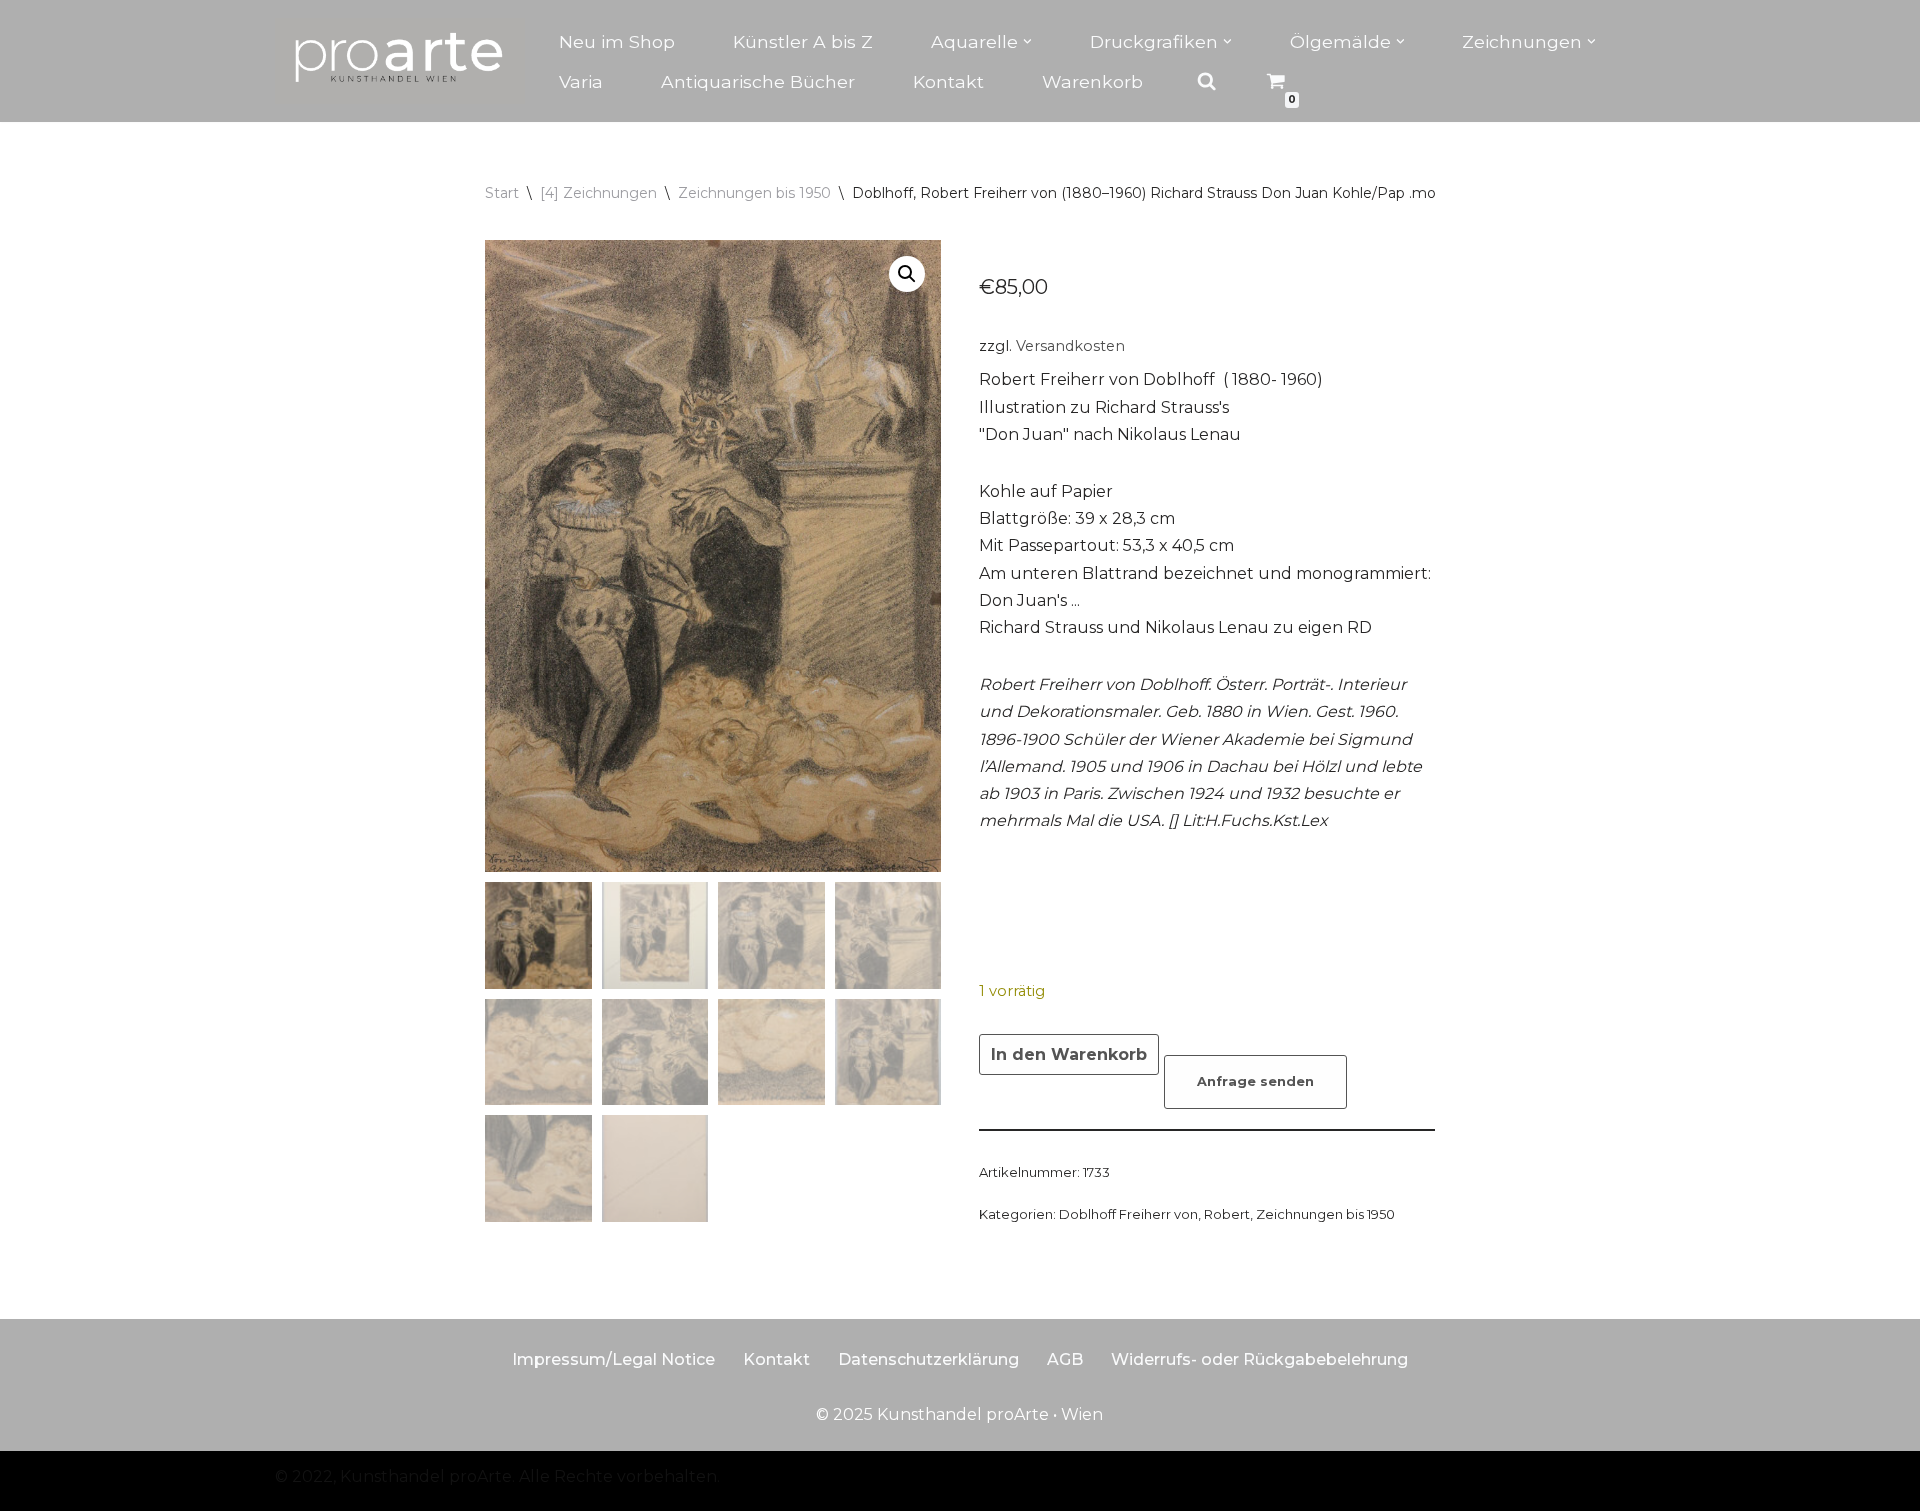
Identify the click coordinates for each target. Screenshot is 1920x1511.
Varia (581, 81)
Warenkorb (1092, 81)
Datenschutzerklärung (928, 1359)
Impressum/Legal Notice (613, 1359)
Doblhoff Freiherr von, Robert (1154, 1214)
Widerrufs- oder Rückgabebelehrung (1259, 1359)
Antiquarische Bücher (758, 81)
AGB (1065, 1359)
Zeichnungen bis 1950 (754, 193)
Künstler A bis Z (803, 41)
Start (502, 193)
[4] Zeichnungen (598, 193)
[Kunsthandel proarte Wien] (400, 61)
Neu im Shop (617, 41)
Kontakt (948, 81)
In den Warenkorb (1069, 1054)
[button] (1027, 41)
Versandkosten (1070, 346)
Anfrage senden (1255, 1081)
